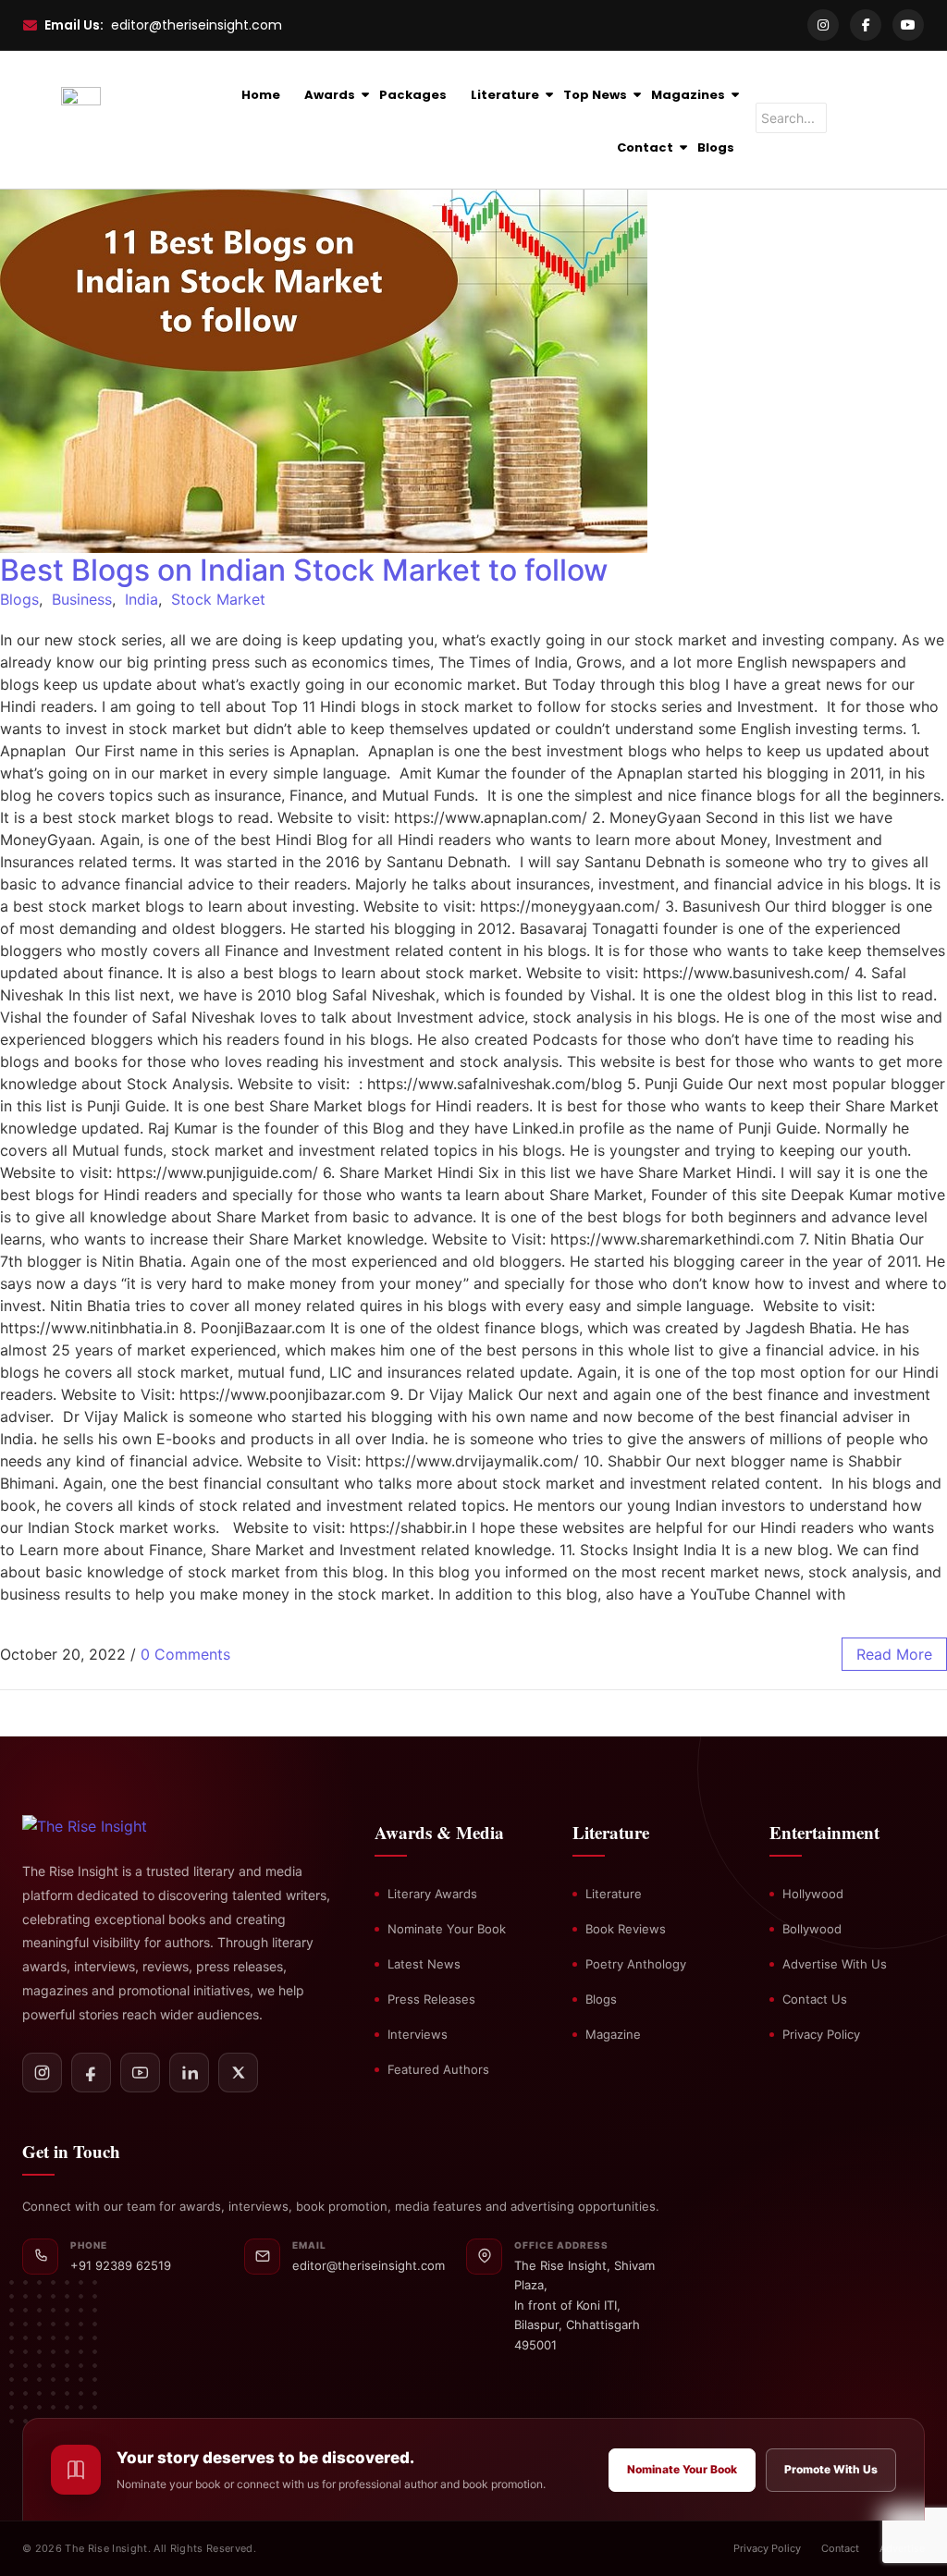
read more (894, 1654)
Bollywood (812, 1929)
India (141, 599)
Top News (595, 95)
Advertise (902, 2548)
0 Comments (185, 1654)
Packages (413, 95)
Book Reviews (626, 1929)
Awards (330, 95)
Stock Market (218, 599)
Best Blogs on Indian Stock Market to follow (304, 570)
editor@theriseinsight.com (197, 25)
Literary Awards (432, 1894)
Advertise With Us (835, 1964)
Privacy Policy (821, 2034)
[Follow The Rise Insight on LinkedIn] (189, 2073)
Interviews (418, 2034)
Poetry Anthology (636, 1964)
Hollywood (813, 1894)
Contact (645, 147)
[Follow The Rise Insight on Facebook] (91, 2073)
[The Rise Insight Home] (117, 1826)
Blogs (716, 147)
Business (82, 599)
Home (261, 95)
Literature (505, 95)
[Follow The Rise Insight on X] (238, 2073)
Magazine (613, 2034)
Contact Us (815, 1999)
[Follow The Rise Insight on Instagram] (42, 2073)
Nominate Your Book (447, 1929)
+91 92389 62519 (121, 2265)
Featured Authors (438, 2069)
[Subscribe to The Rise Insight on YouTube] (140, 2073)
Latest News (424, 1964)
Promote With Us (831, 2469)
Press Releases (431, 1999)
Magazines (688, 95)
